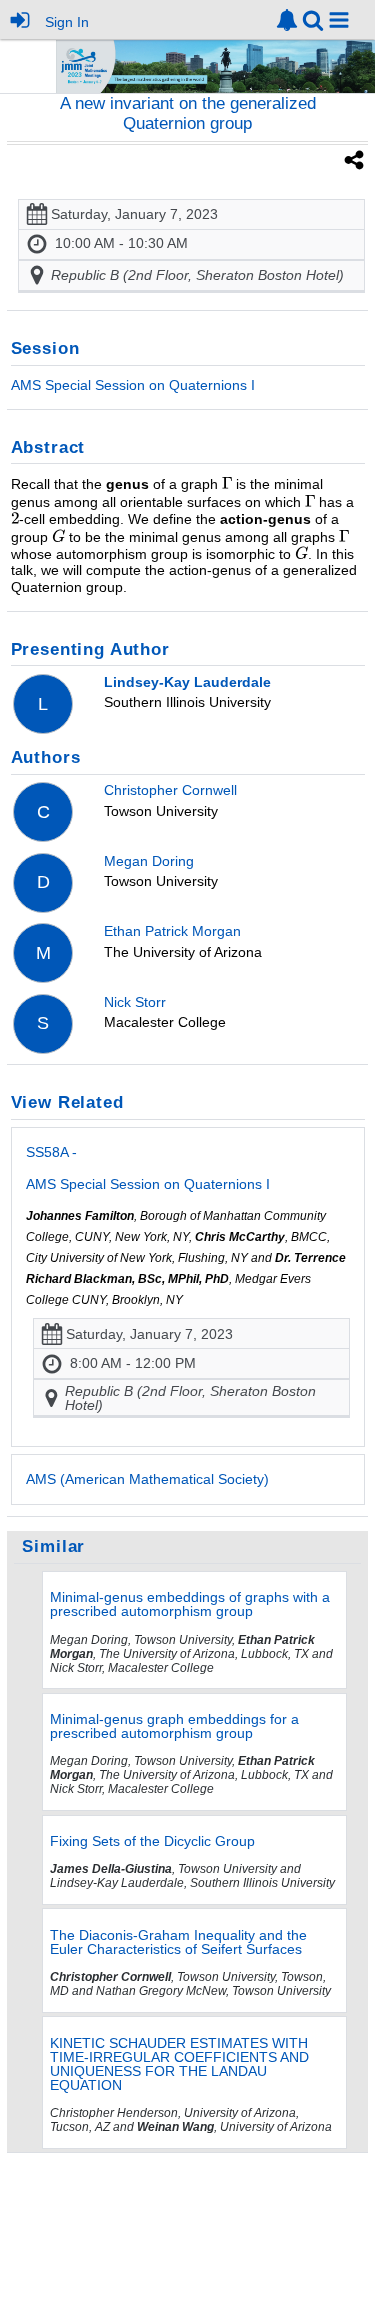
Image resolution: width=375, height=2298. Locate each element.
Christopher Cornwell (170, 790)
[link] (287, 20)
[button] (339, 20)
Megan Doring (149, 861)
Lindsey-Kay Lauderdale (187, 682)
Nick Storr (135, 1002)
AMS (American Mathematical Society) (147, 1479)
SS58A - (148, 1168)
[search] (313, 18)
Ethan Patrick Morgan (172, 931)
